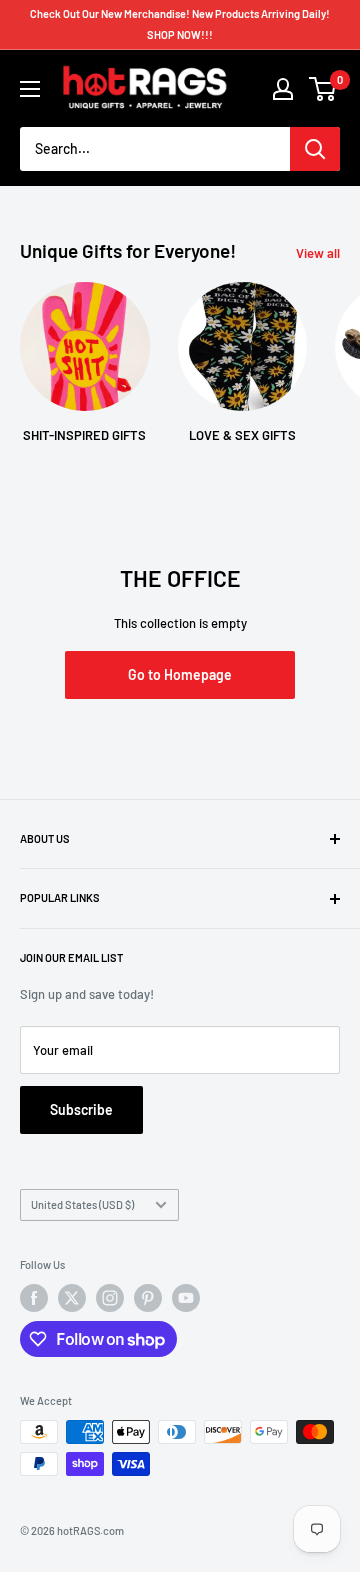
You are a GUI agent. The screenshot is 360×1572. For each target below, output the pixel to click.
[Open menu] (30, 89)
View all (318, 253)
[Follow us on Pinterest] (148, 1298)
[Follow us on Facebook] (34, 1298)
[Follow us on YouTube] (186, 1298)
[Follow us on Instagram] (110, 1298)
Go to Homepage (180, 674)
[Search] (315, 149)
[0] (323, 89)
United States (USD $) (82, 1204)
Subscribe (81, 1109)
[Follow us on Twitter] (72, 1298)
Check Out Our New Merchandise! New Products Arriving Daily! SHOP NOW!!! (180, 24)
